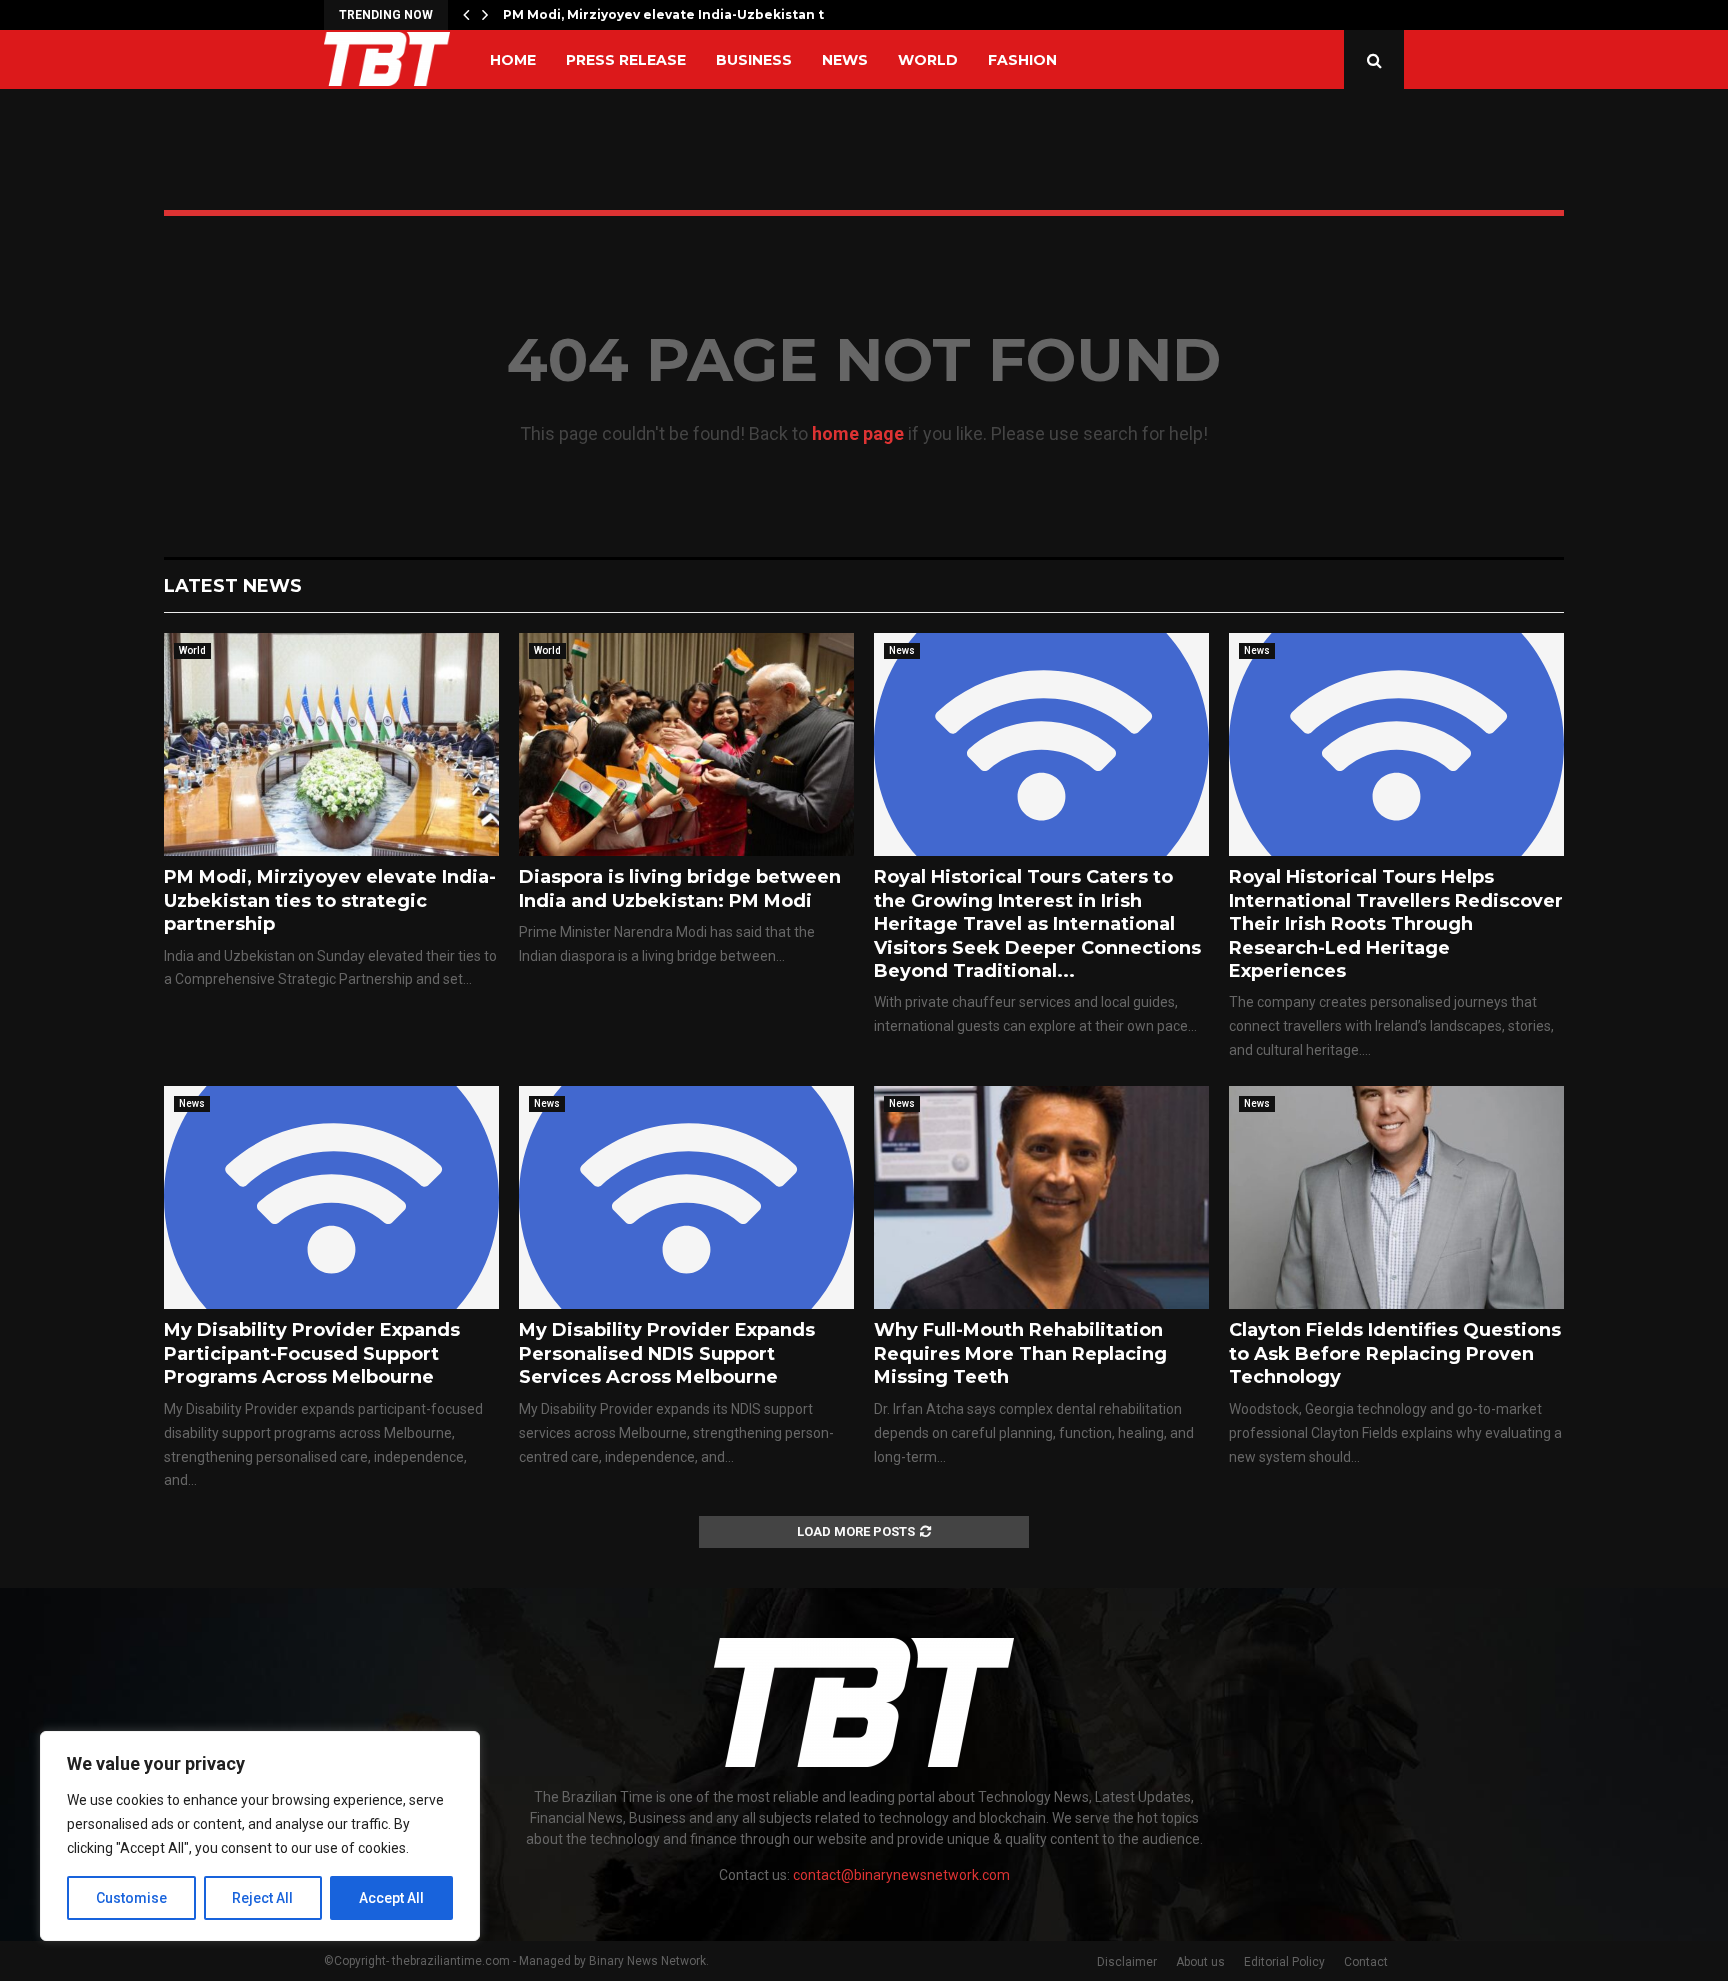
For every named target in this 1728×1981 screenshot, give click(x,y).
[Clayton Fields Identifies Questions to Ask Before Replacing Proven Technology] (1396, 1197)
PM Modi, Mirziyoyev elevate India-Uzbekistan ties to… (687, 14)
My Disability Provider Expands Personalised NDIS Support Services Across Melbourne (667, 1353)
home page (858, 433)
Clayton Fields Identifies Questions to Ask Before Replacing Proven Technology (1395, 1353)
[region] (260, 1836)
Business (754, 60)
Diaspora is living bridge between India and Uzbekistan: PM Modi (680, 888)
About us (1200, 1962)
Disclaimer (1127, 1962)
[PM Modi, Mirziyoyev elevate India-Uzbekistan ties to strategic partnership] (331, 744)
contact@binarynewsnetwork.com (901, 1875)
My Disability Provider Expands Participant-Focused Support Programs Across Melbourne (312, 1353)
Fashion (1022, 60)
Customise (131, 1898)
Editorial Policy (1284, 1962)
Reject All (262, 1898)
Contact (1366, 1962)
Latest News (233, 586)
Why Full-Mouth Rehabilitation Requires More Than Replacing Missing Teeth (1020, 1353)
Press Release (626, 60)
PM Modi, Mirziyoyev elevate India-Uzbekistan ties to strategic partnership (330, 900)
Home (513, 60)
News (845, 60)
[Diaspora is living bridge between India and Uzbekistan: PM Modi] (686, 744)
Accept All (391, 1898)
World (928, 60)
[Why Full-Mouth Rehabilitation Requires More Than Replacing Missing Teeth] (1041, 1197)
